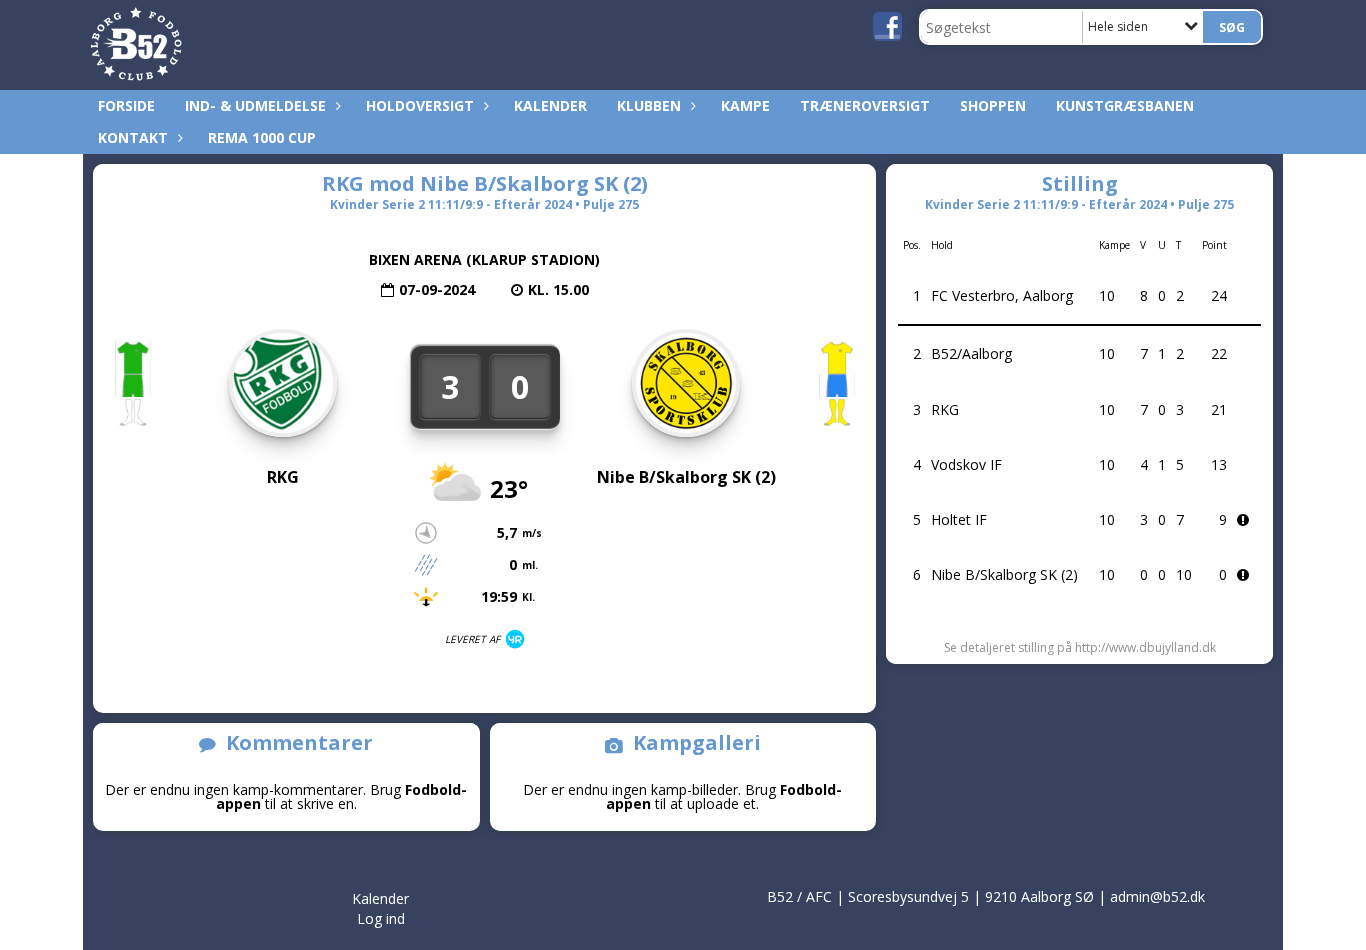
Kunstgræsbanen (1125, 105)
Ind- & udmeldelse (255, 105)
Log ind (381, 918)
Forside (126, 105)
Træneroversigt (865, 105)
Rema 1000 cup (262, 137)
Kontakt (133, 137)
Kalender (550, 105)
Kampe (745, 105)
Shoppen (993, 105)
